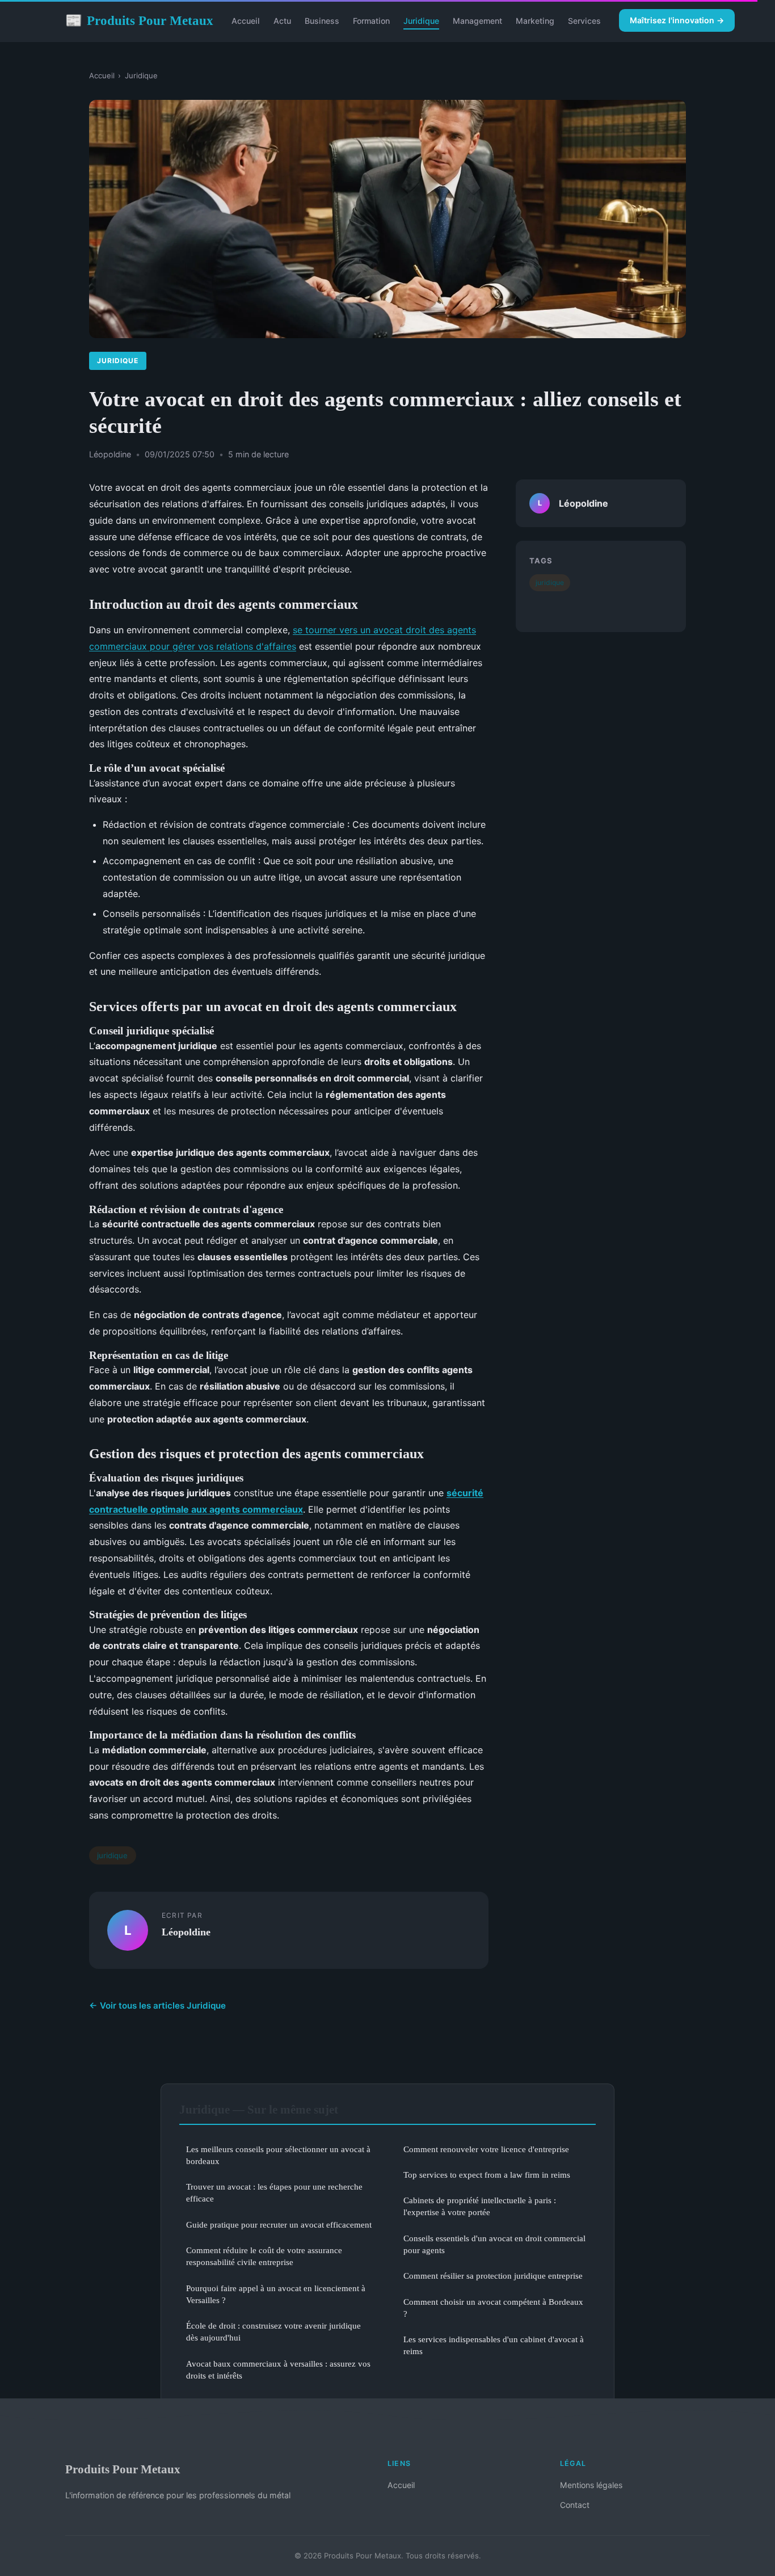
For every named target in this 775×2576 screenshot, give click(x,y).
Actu (282, 21)
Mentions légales (591, 2485)
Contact (575, 2505)
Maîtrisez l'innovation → (677, 20)
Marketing (535, 21)
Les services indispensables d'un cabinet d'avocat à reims (494, 2345)
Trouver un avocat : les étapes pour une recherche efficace (274, 2192)
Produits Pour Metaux (139, 20)
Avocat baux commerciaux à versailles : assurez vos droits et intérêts (278, 2369)
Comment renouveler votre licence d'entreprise (486, 2149)
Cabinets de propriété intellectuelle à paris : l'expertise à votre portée (480, 2206)
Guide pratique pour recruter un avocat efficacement (279, 2224)
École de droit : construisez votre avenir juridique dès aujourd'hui (273, 2331)
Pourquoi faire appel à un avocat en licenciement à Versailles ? (276, 2294)
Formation (371, 21)
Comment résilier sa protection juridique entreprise (493, 2276)
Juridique (421, 21)
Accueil (246, 21)
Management (477, 21)
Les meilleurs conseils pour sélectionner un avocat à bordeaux (278, 2155)
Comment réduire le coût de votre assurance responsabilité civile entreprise (264, 2256)
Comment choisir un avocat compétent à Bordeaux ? (493, 2308)
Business (322, 21)
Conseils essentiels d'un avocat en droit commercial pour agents (494, 2244)
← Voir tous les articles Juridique (157, 2005)
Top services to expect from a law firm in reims (487, 2175)
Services (584, 21)
